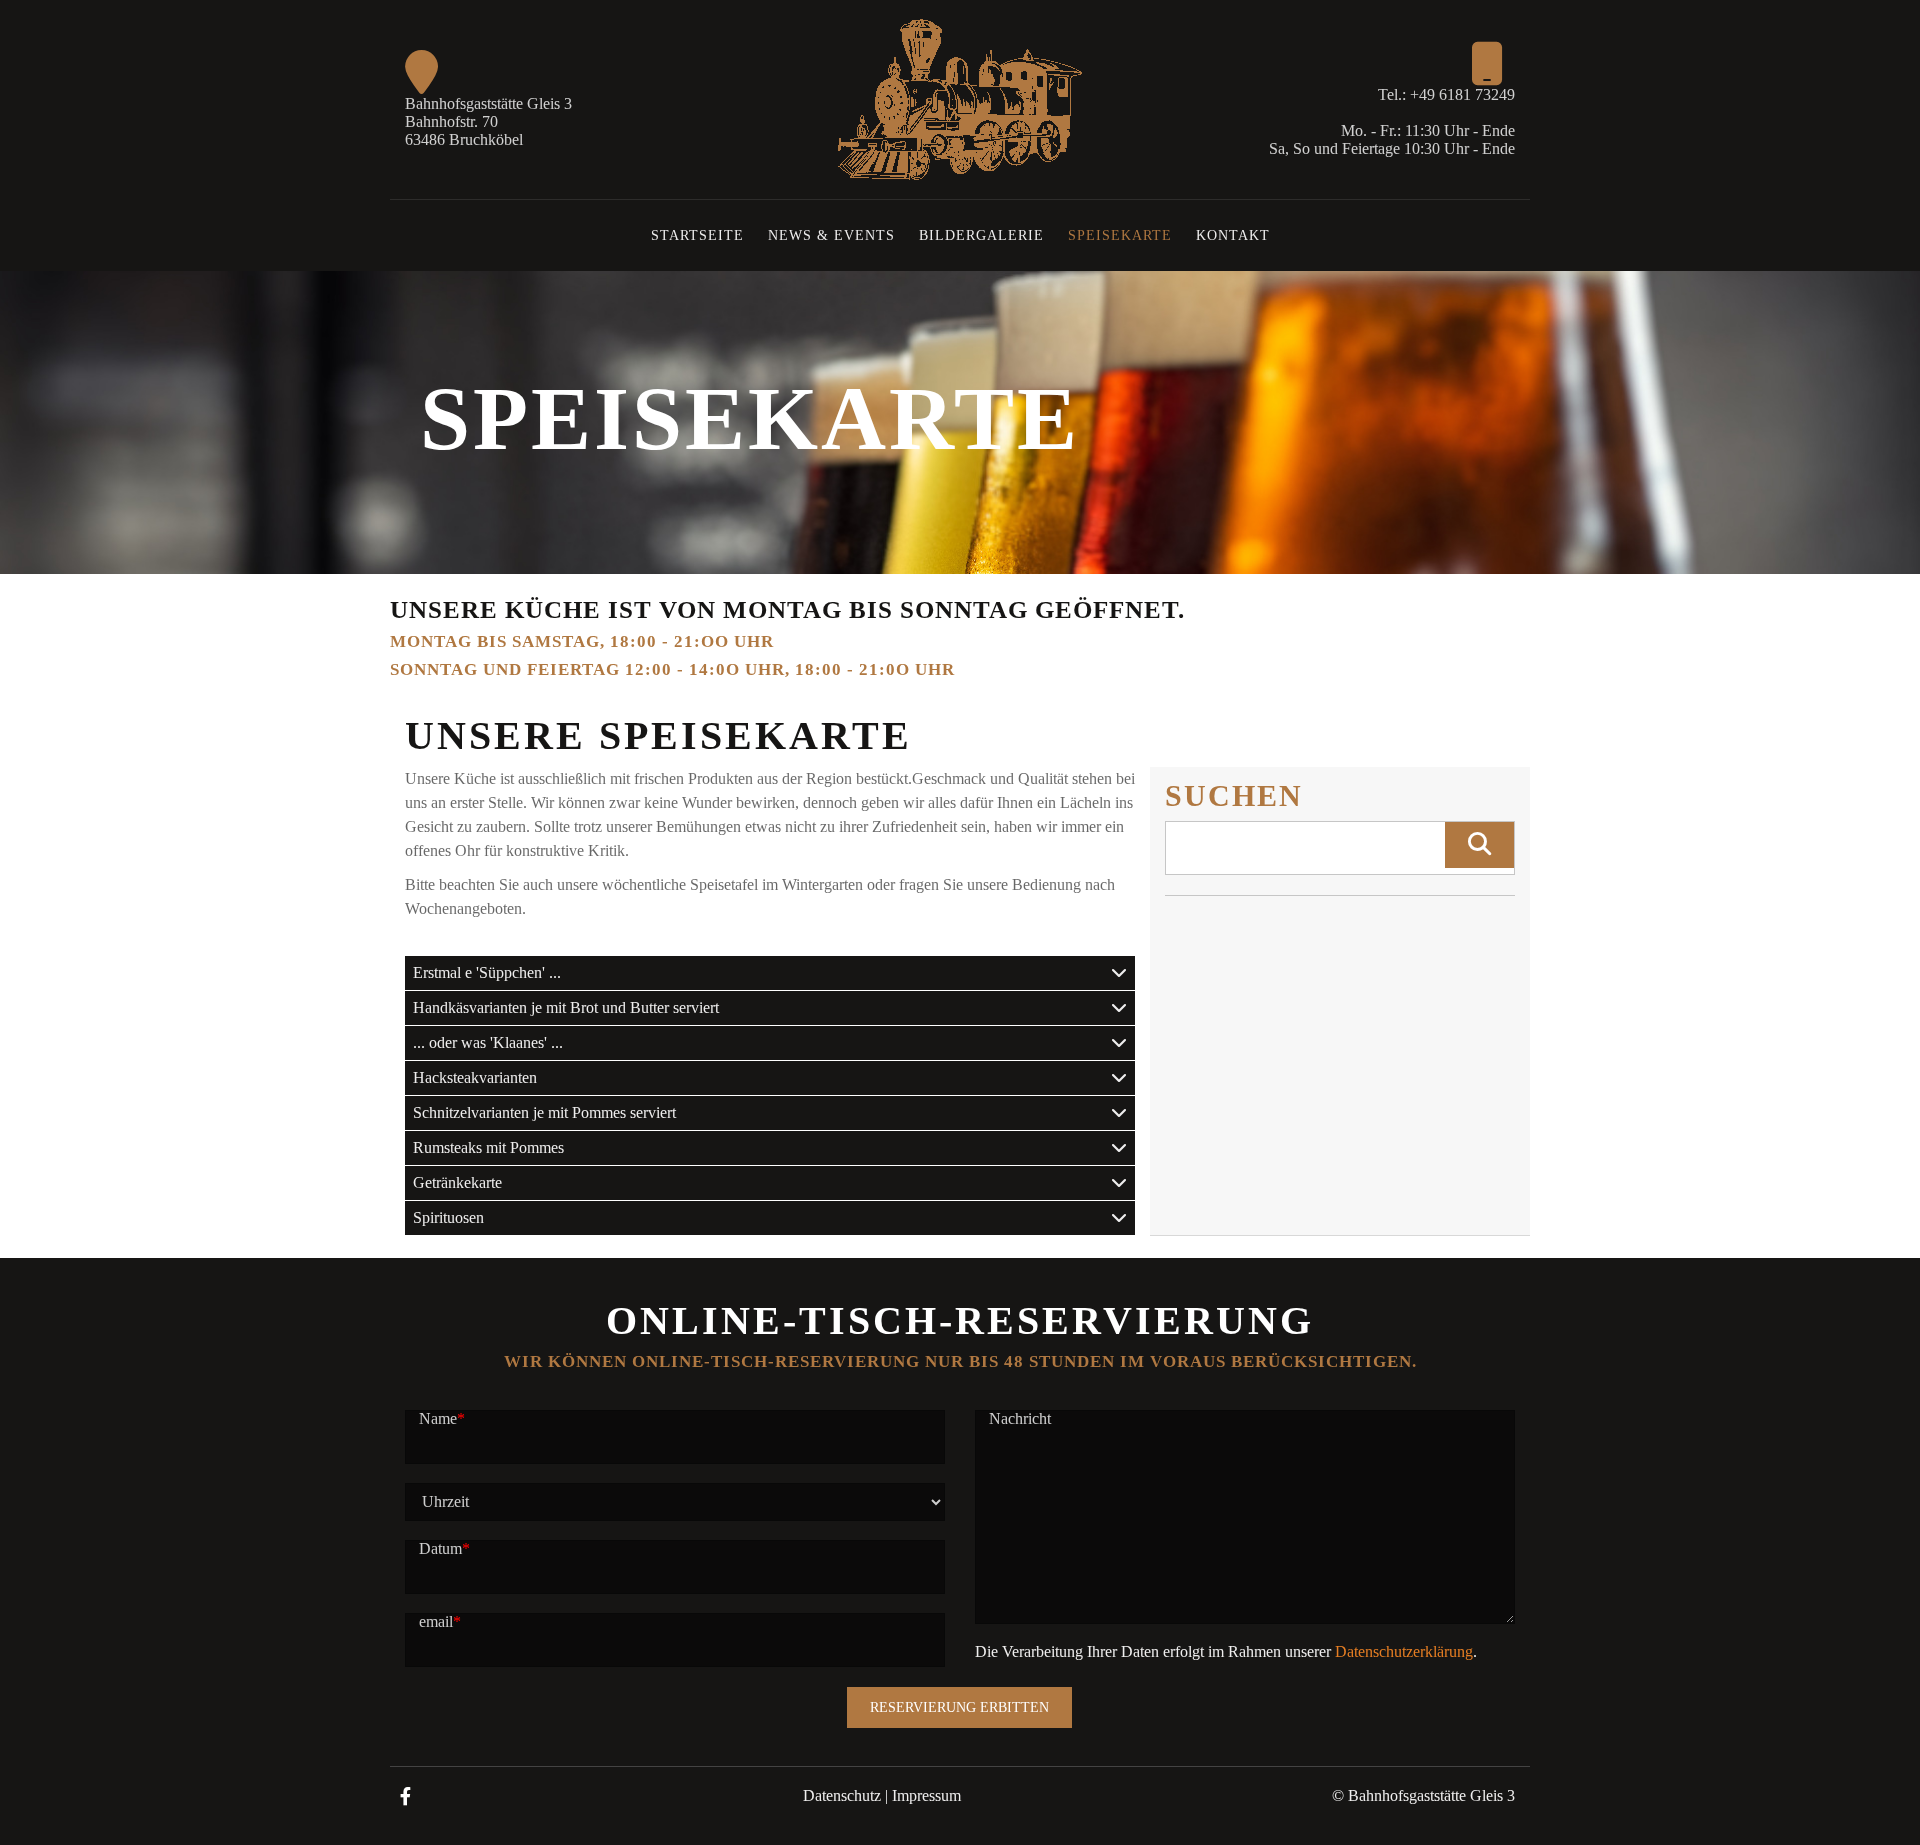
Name (442, 1418)
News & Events (831, 235)
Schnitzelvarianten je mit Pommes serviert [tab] (544, 1112)
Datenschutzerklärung (1404, 1651)
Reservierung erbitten (959, 1707)
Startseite (697, 235)
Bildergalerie (981, 235)
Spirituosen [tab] (448, 1217)
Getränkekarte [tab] (457, 1182)
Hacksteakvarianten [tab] (475, 1077)
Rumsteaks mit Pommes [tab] (488, 1147)
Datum (444, 1548)
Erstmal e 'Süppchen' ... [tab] (487, 972)
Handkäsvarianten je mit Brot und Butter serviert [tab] (566, 1007)
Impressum (926, 1795)
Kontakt (1233, 235)
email (440, 1621)
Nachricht (1020, 1418)
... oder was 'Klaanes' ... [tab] (488, 1042)
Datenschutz (842, 1795)
